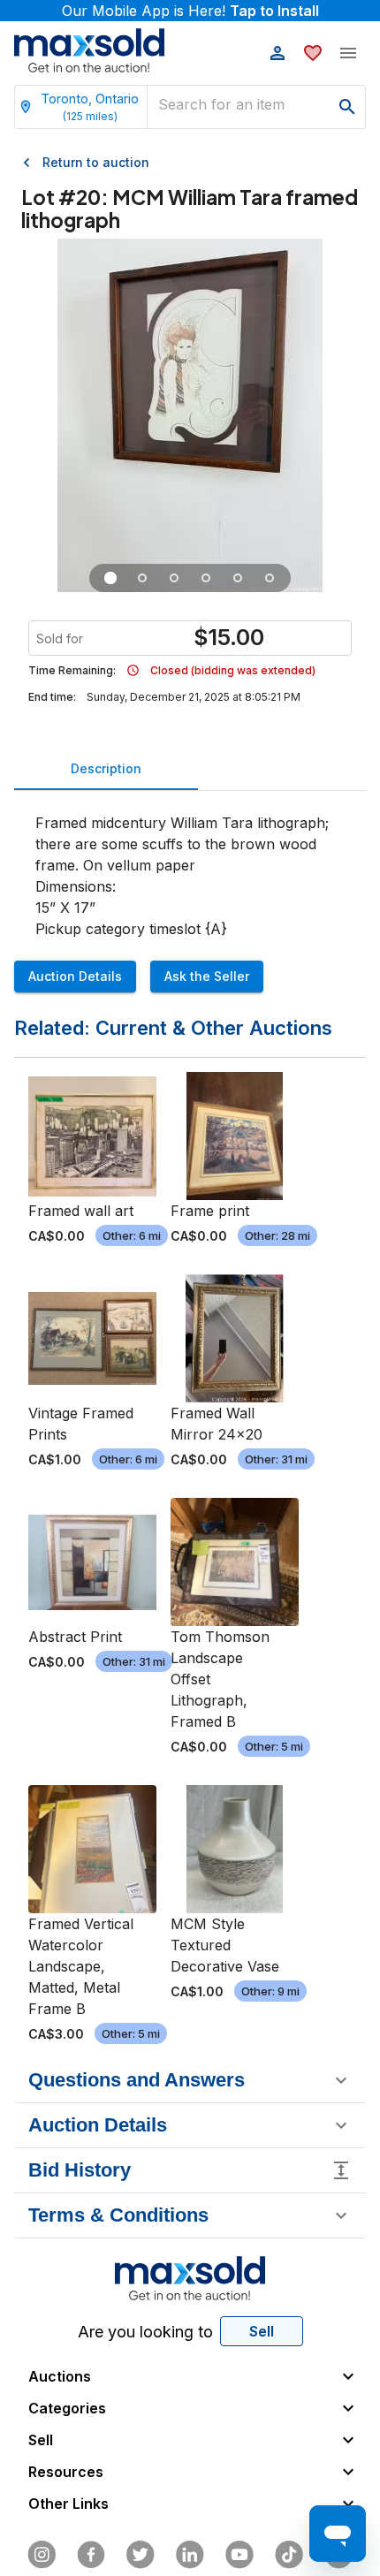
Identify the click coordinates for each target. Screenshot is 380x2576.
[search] (347, 107)
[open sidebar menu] (348, 53)
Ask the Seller (207, 976)
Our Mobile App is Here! (190, 11)
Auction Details (75, 976)
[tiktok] (289, 2555)
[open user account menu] (277, 53)
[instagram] (42, 2555)
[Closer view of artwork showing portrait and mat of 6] (142, 578)
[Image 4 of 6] (206, 578)
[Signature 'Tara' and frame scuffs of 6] (174, 578)
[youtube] (239, 2555)
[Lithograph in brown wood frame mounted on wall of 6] (110, 578)
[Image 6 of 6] (270, 578)
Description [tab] (106, 768)
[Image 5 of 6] (238, 578)
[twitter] (141, 2555)
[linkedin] (190, 2555)
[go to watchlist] (313, 53)
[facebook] (91, 2555)
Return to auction (96, 162)
